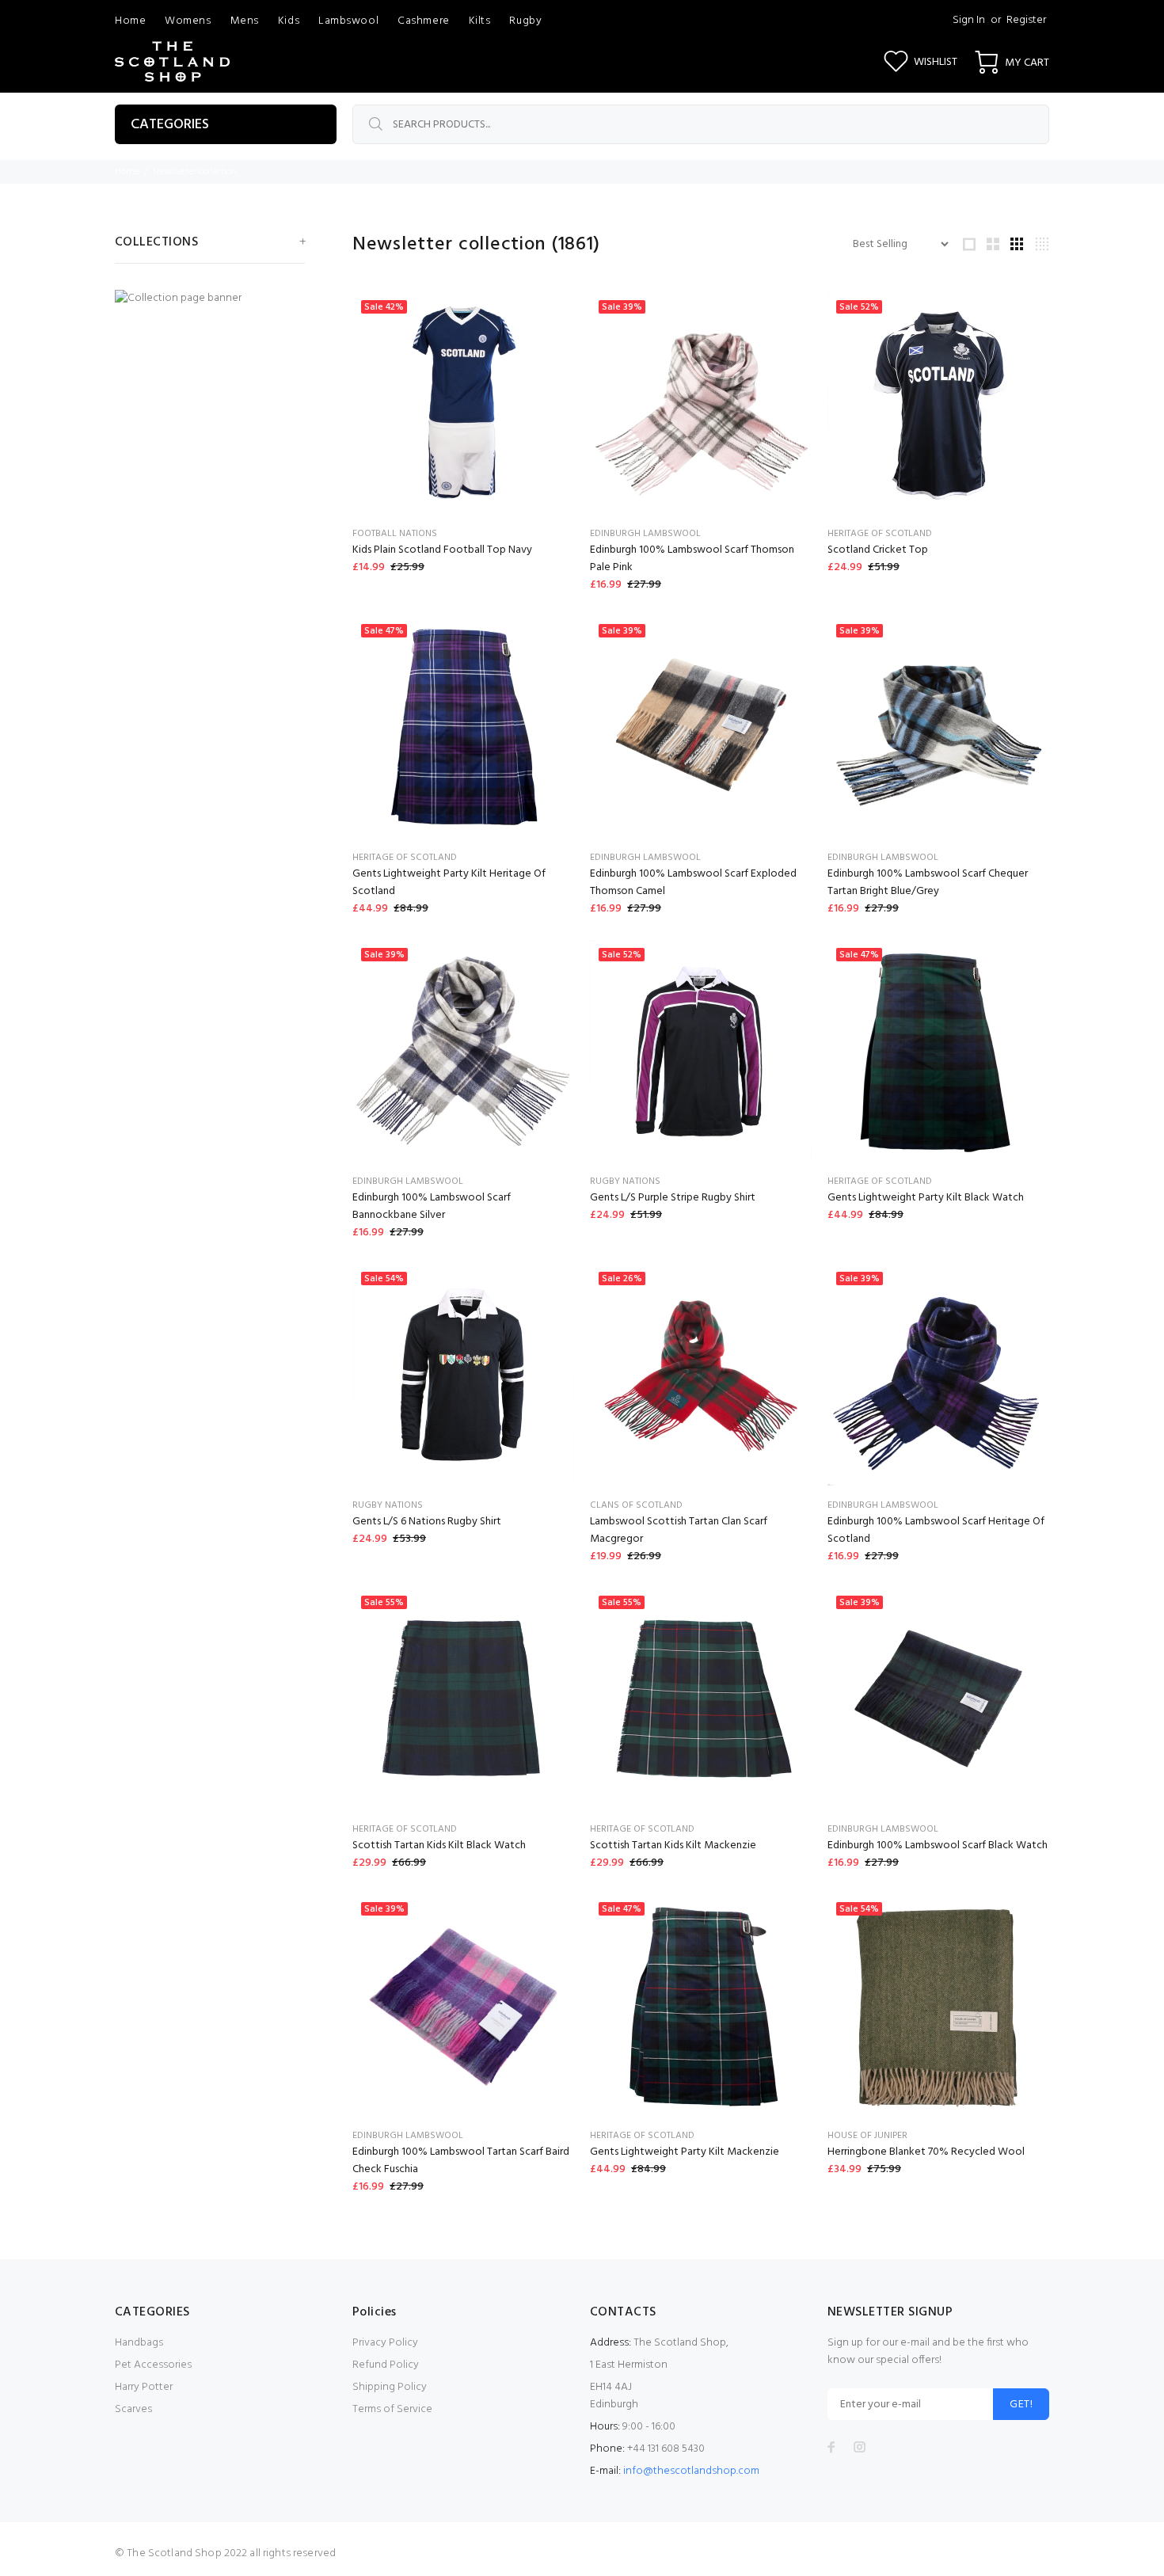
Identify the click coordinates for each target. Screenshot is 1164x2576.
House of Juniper (867, 2136)
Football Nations (395, 534)
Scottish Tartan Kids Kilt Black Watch (439, 1845)
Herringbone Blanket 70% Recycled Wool (926, 2152)
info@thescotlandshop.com (691, 2471)
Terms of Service (392, 2409)
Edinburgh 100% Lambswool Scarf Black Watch (938, 1845)
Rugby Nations (625, 1181)
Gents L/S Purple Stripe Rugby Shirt (673, 1198)
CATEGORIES (170, 125)
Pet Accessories (153, 2365)
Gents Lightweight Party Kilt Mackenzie (685, 2152)
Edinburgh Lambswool (645, 534)
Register (1026, 20)
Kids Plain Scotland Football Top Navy (442, 550)
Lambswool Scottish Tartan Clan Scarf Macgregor (679, 1530)
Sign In (969, 20)
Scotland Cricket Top (878, 550)
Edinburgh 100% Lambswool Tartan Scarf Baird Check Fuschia (461, 2161)
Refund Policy (386, 2365)
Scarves (133, 2409)
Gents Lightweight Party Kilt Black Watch (926, 1198)
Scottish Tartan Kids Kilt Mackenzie (673, 1845)
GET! (1021, 2405)
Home (127, 172)
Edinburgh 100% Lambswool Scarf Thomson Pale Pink (692, 559)
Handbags (139, 2343)
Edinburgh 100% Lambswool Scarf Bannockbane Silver (432, 1206)
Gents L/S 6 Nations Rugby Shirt (427, 1522)
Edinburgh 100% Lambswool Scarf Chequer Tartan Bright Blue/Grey (928, 883)
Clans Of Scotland (636, 1505)
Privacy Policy (385, 2343)
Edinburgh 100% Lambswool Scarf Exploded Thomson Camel (693, 883)
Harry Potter (144, 2387)
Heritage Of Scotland (880, 534)
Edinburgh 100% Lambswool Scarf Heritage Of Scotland (936, 1530)
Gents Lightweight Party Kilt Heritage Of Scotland (449, 883)
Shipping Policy (390, 2387)
